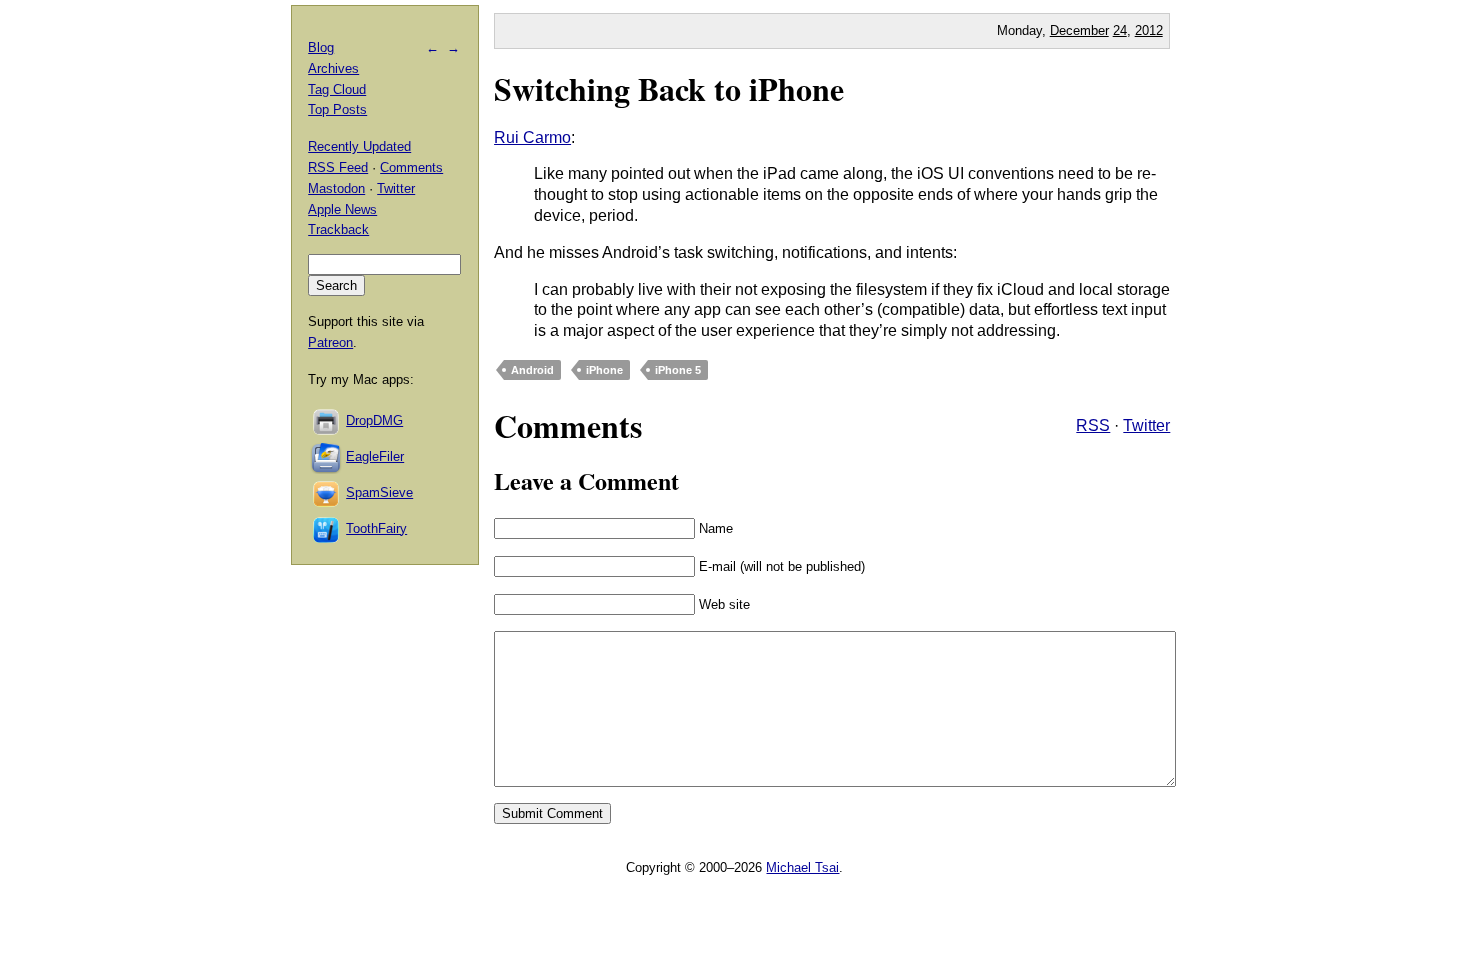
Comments (411, 167)
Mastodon (336, 188)
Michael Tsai (802, 867)
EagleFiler (375, 456)
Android (532, 370)
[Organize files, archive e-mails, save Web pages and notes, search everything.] (327, 456)
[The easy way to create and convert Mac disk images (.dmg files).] (327, 420)
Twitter (1146, 425)
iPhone (604, 370)
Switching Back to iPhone (669, 88)
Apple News (342, 209)
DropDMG (374, 420)
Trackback (338, 229)
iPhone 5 (678, 370)
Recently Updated (359, 146)
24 (1120, 30)
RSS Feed (338, 167)
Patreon (330, 342)
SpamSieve (379, 492)
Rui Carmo (532, 137)
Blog (321, 47)
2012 (1149, 30)
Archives (333, 68)
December (1079, 30)
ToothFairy (376, 528)
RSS (1093, 425)
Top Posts (337, 109)
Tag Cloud (337, 89)
